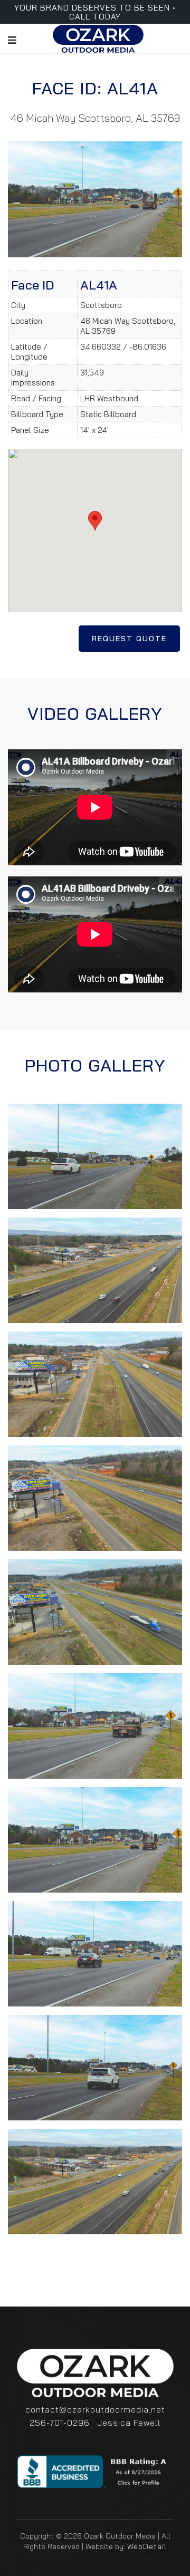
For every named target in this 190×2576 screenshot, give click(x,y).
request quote (129, 639)
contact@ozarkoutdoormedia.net (95, 2409)
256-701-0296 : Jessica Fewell (95, 2423)
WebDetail (147, 2546)
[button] (95, 521)
